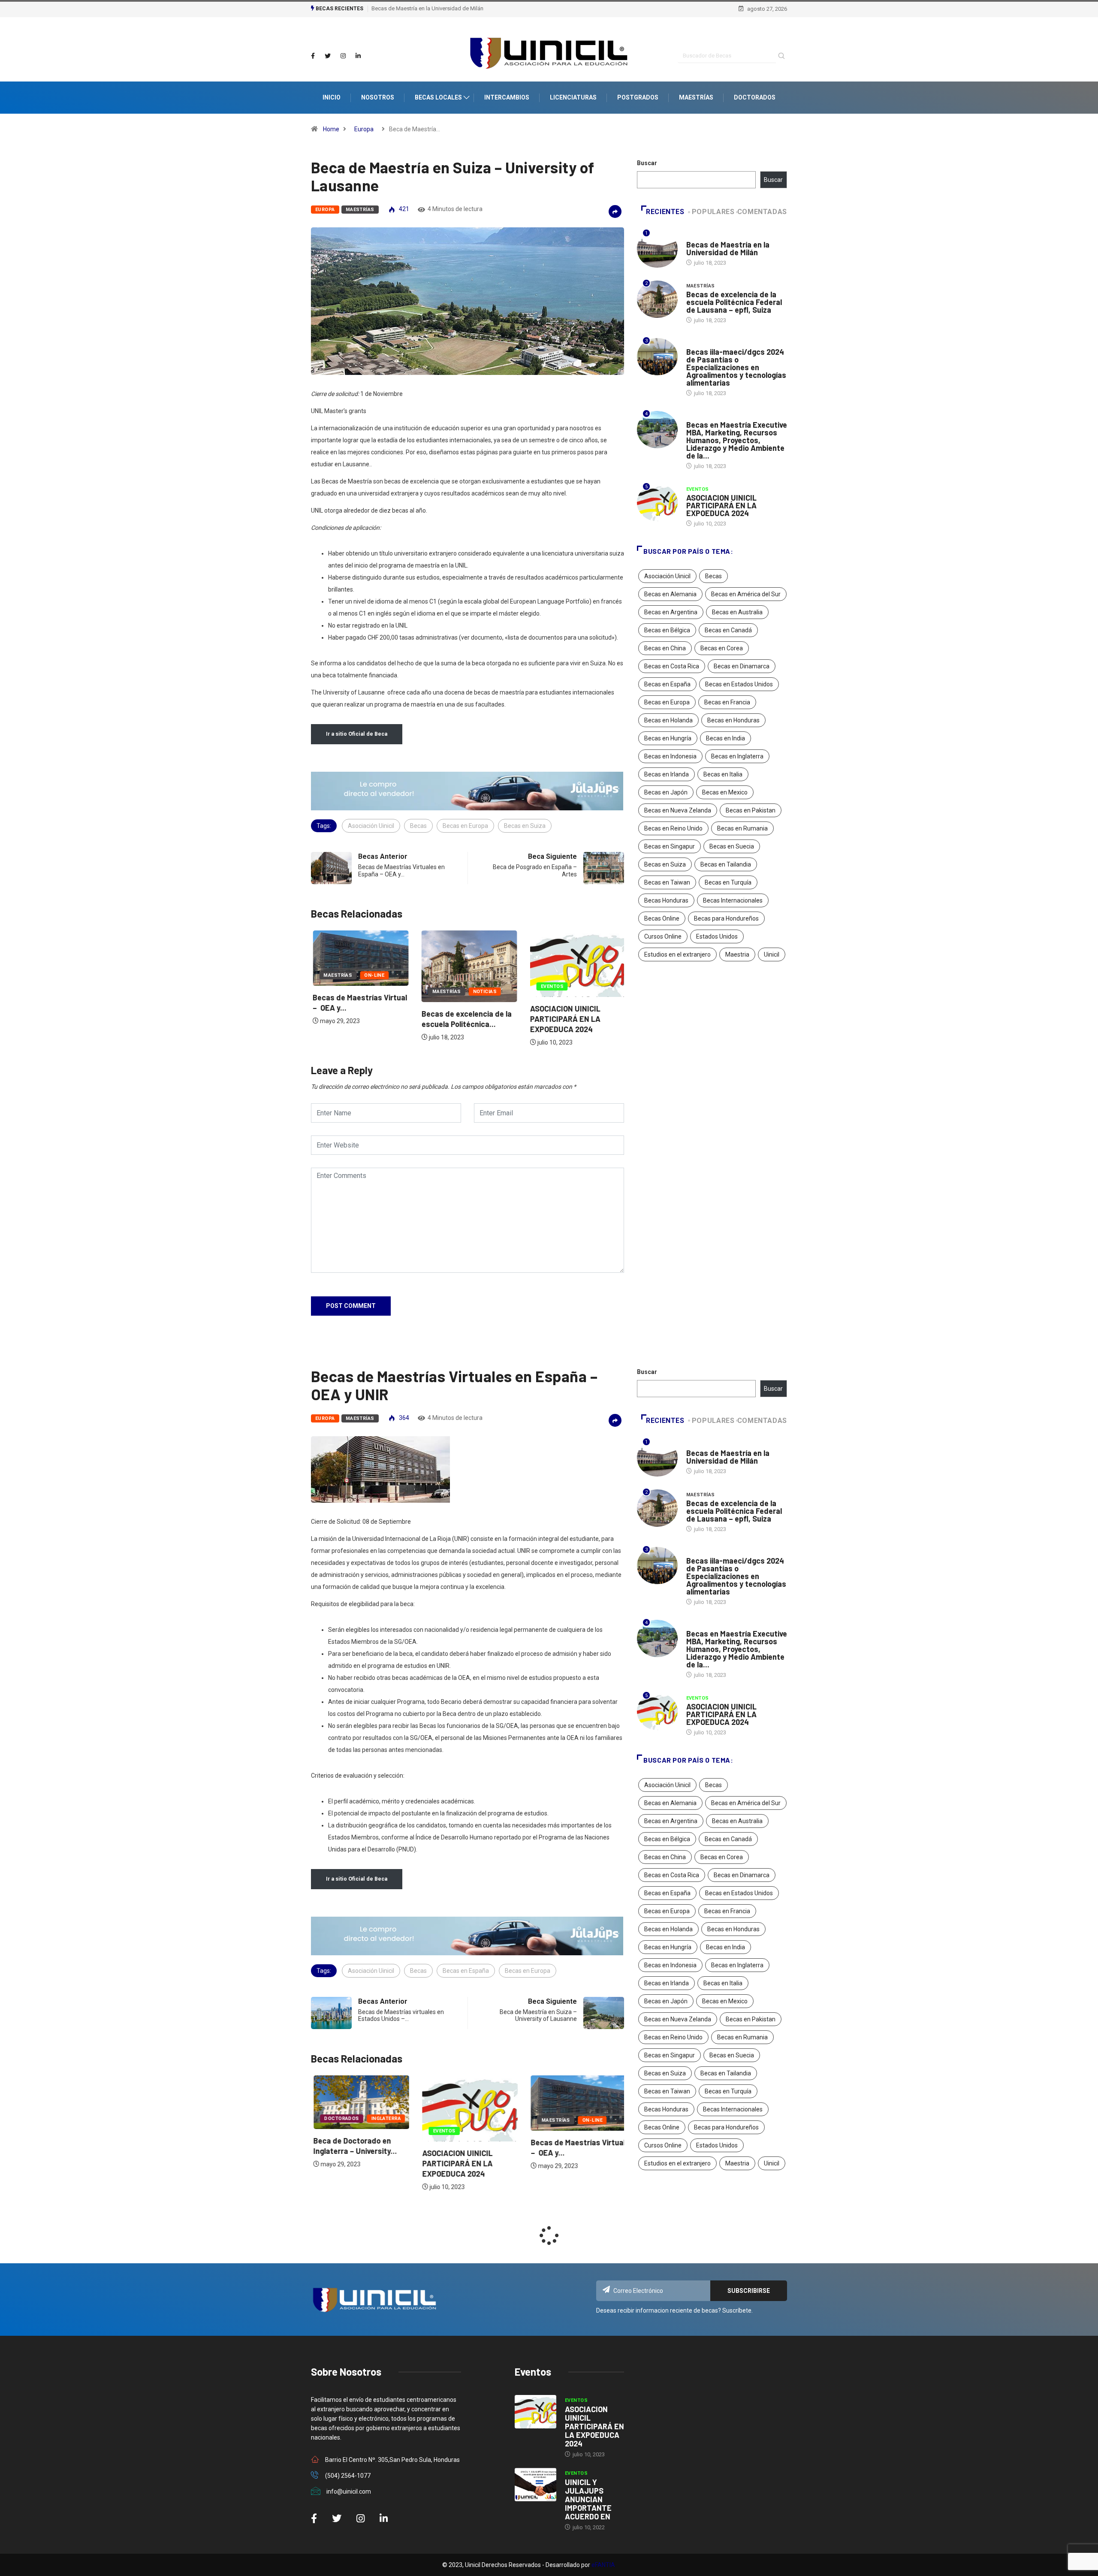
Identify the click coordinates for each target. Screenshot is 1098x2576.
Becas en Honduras (733, 720)
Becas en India (725, 738)
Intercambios (507, 97)
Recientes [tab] (665, 212)
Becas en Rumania (742, 828)
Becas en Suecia (732, 846)
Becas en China (665, 648)
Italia (694, 236)
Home (331, 129)
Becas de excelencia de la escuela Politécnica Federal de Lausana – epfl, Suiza (734, 302)
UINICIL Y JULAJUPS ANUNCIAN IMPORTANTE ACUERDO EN (588, 2499)
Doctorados (755, 97)
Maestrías (696, 97)
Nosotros (378, 97)
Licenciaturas (573, 97)
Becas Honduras (666, 900)
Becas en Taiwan (667, 882)
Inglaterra (383, 2118)
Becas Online (662, 918)
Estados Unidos (717, 936)
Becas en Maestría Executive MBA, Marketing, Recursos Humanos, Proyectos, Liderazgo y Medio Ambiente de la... (737, 440)
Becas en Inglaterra (737, 756)
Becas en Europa (465, 826)
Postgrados (638, 97)
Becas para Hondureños (726, 918)
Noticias (483, 992)
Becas (418, 826)
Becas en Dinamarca (742, 666)
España (696, 416)
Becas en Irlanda (667, 774)
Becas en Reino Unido (673, 828)
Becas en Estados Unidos (739, 684)
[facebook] (313, 56)
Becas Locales (438, 97)
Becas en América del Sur (746, 594)
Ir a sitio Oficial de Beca (357, 734)
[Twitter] (328, 56)
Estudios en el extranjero (677, 954)
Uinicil (772, 954)
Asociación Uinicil (371, 826)
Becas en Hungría (668, 738)
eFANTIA (603, 2565)
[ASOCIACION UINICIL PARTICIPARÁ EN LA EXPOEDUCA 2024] (535, 2412)
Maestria (737, 954)
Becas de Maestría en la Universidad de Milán (427, 8)
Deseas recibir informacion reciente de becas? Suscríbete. (674, 2310)
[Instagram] (343, 56)
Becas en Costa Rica (672, 666)
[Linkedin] (358, 56)
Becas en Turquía (728, 882)
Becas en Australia (737, 612)
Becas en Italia (723, 774)
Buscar (647, 163)
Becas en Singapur (670, 846)
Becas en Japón (666, 792)
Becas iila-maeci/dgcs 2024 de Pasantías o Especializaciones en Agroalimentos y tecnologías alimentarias (736, 367)
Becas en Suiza (525, 826)
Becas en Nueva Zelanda (678, 810)
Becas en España (667, 684)
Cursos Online (663, 936)
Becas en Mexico (725, 792)
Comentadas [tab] (762, 212)
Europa (364, 129)
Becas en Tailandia (726, 864)
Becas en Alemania (670, 594)
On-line (373, 975)
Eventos (551, 986)
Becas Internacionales (733, 900)
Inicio (332, 97)
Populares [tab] (713, 212)
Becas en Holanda (668, 720)
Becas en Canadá (728, 630)
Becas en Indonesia (670, 756)
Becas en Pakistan (751, 810)
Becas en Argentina (671, 612)
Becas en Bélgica (667, 630)
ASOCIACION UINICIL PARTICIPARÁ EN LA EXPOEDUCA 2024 (564, 1019)
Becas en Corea (722, 648)
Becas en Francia (727, 702)
